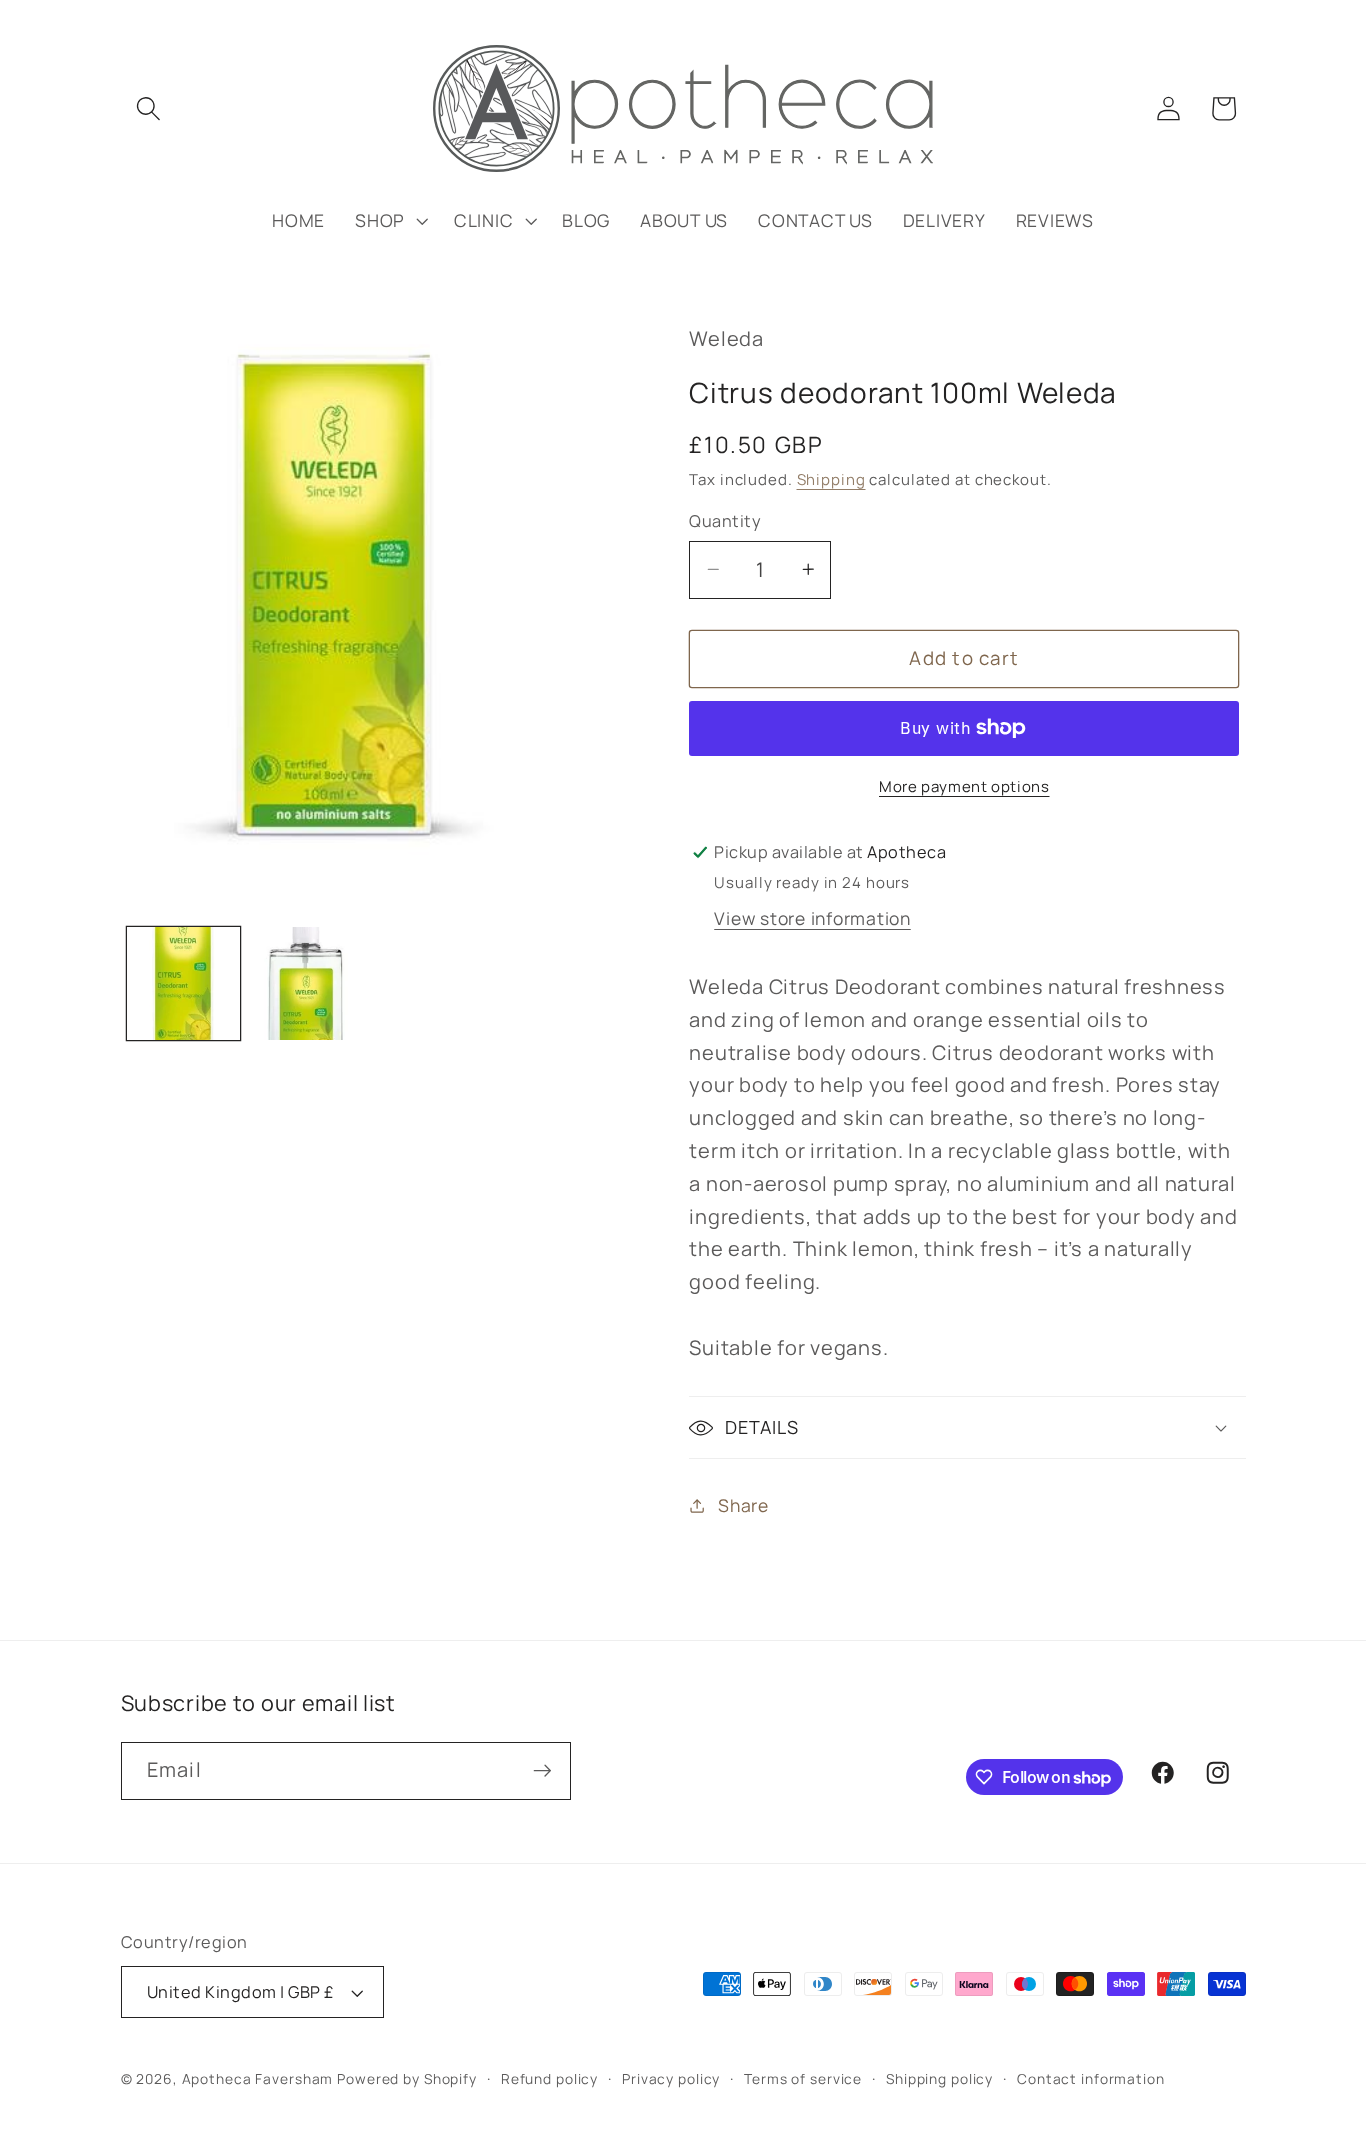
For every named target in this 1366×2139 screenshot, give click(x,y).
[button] (148, 108)
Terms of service (803, 2078)
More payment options (964, 786)
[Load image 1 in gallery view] (183, 983)
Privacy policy (671, 2078)
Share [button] (743, 1505)
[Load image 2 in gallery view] (309, 983)
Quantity (725, 521)
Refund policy (549, 2078)
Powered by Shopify (407, 2078)
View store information (812, 918)
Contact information (1091, 2078)
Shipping (831, 479)
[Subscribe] (542, 1771)
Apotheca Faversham (258, 2078)
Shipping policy (939, 2078)
